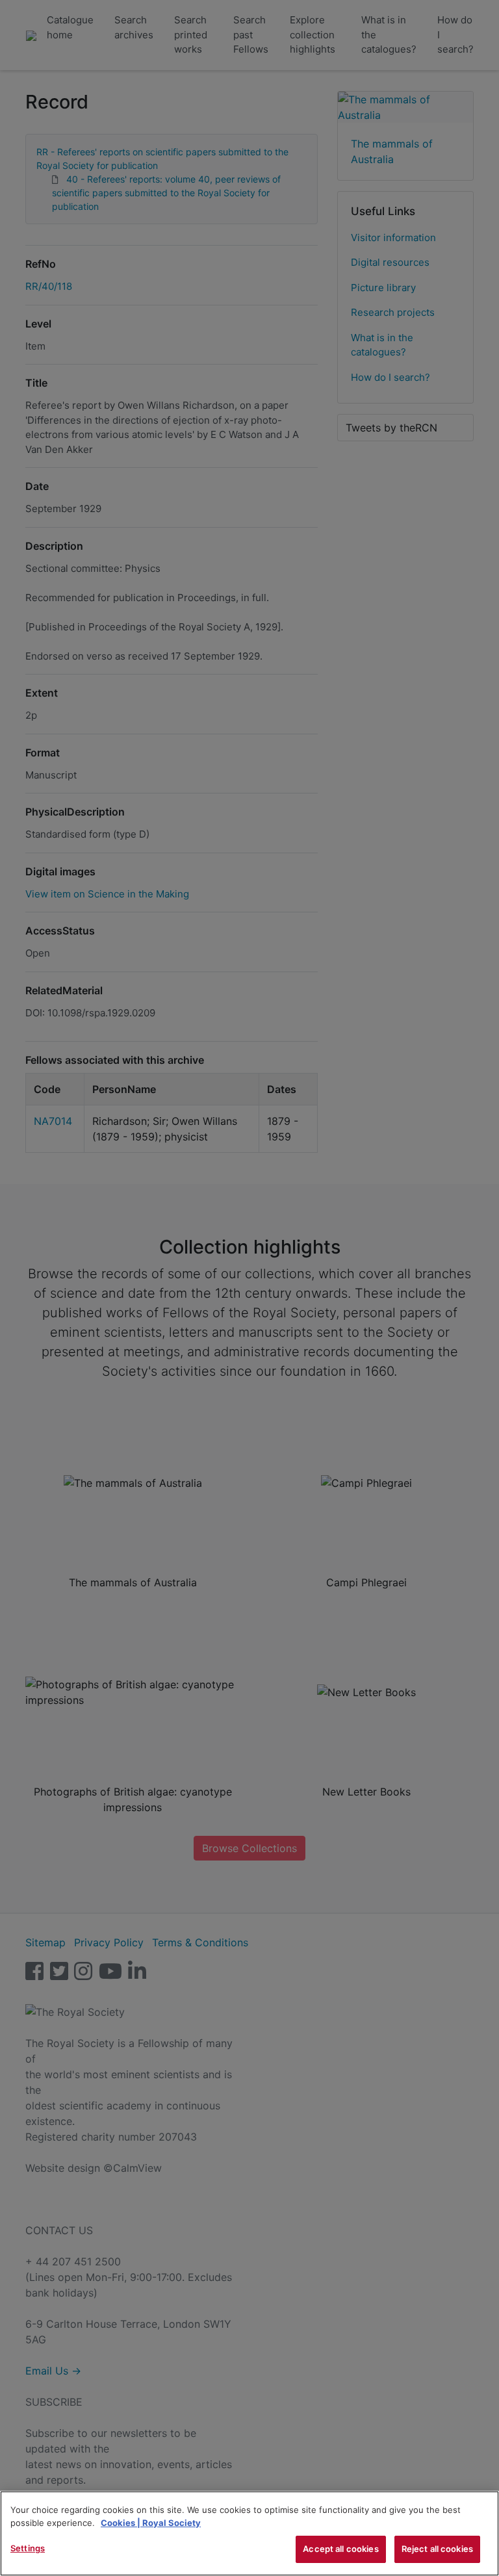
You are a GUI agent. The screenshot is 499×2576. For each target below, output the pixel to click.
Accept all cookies (340, 2549)
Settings (28, 2548)
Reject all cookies (437, 2549)
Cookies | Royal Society (151, 2523)
